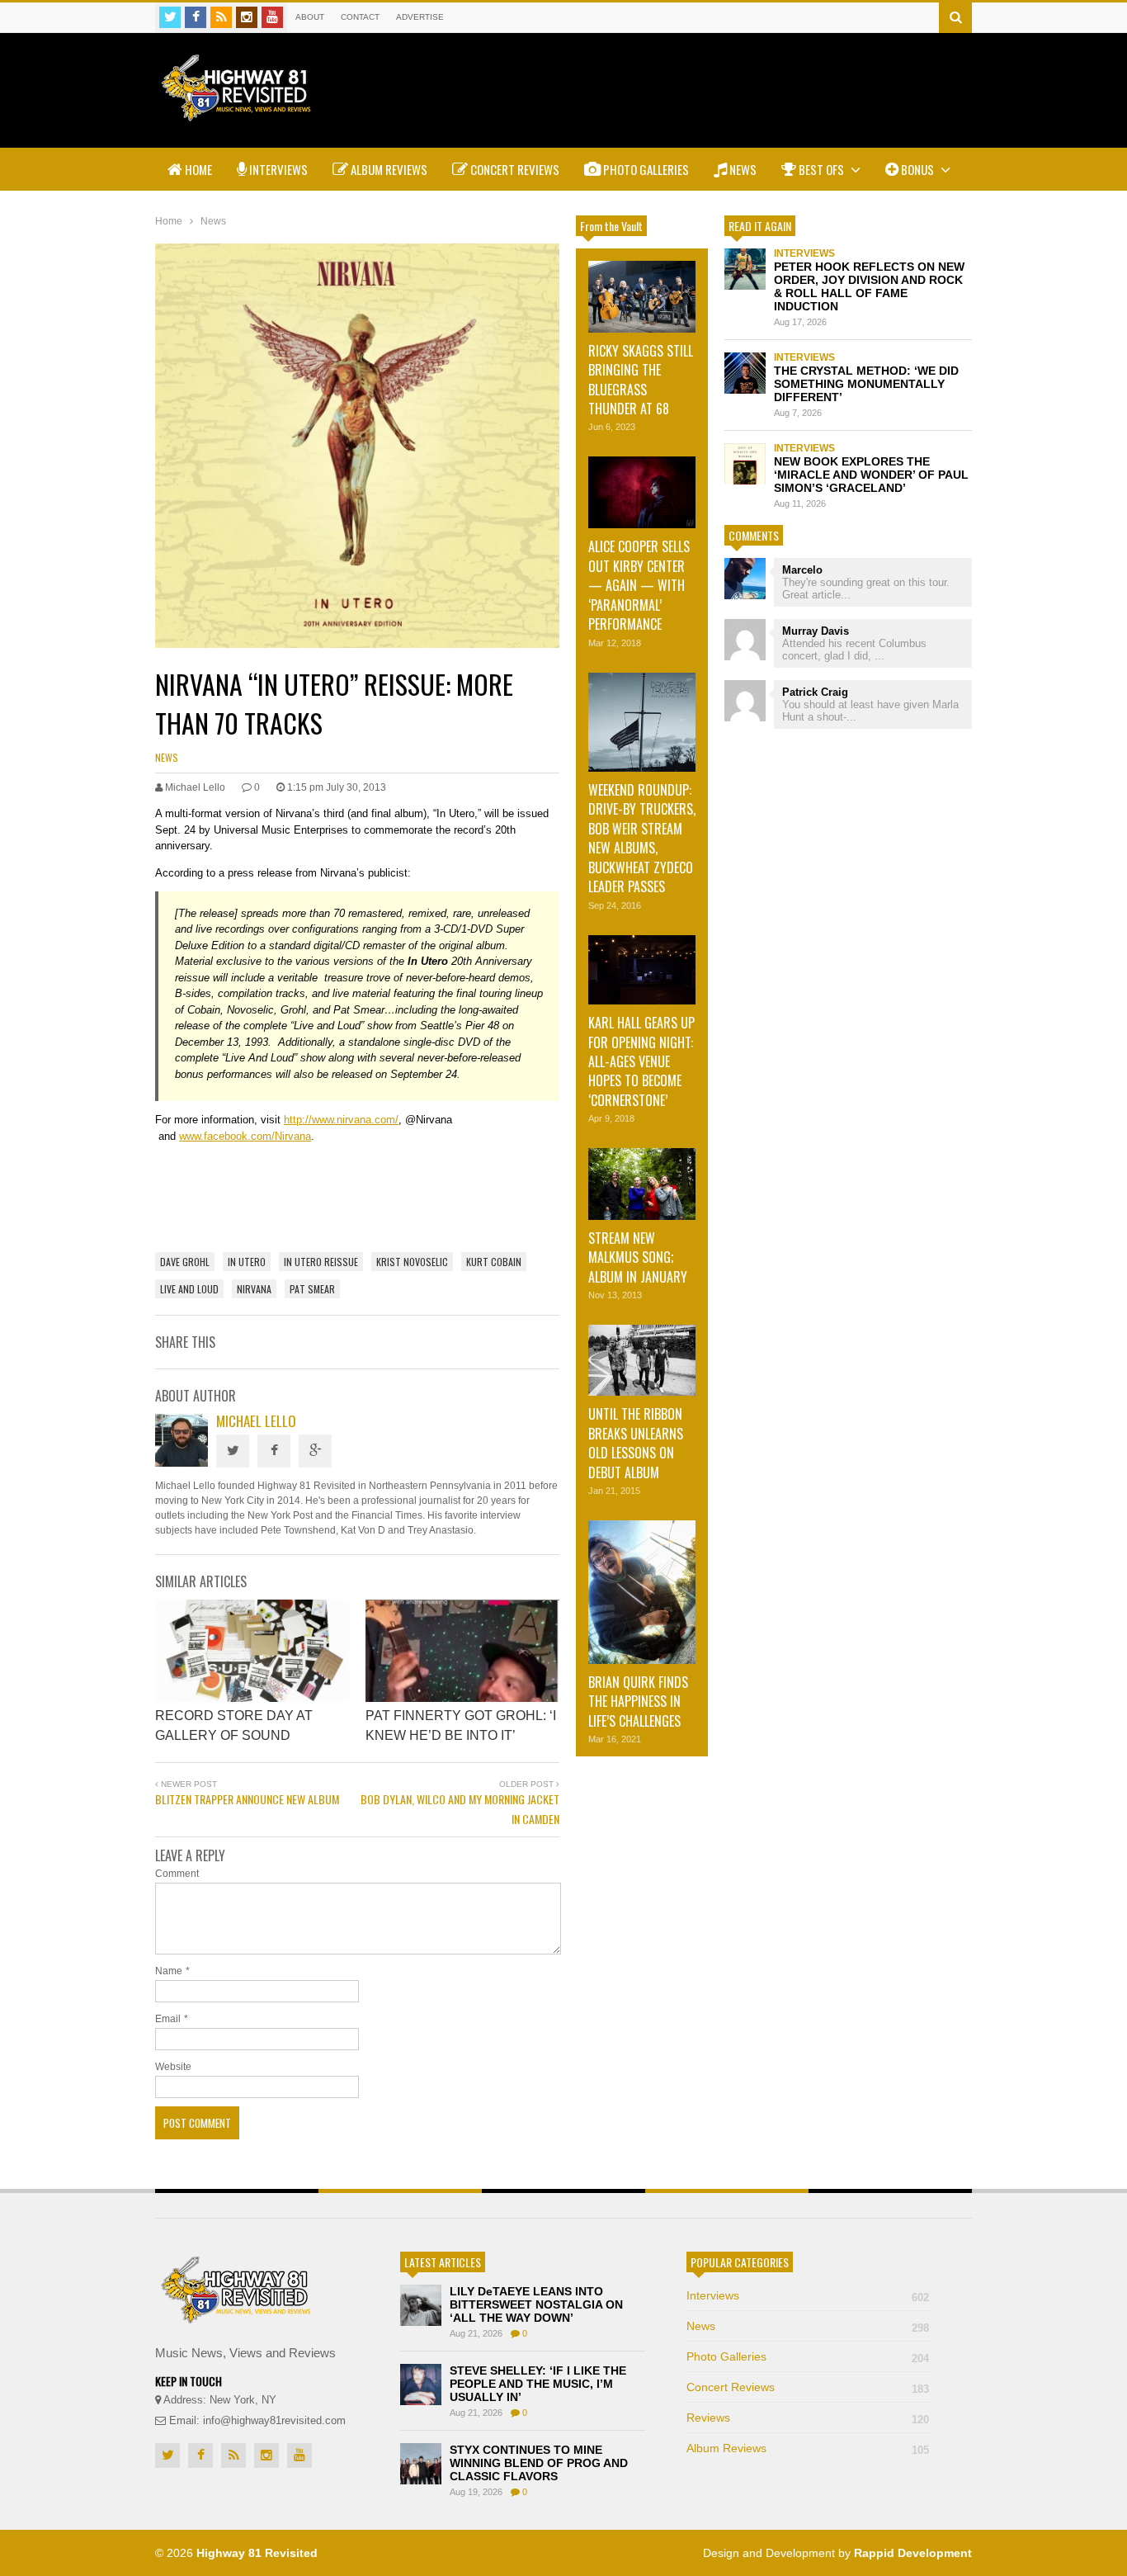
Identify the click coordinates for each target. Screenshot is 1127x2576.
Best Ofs (821, 169)
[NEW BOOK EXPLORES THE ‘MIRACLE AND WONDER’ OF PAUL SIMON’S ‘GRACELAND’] (745, 464)
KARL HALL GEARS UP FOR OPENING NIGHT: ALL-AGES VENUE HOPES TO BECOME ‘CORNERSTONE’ (641, 1061)
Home (197, 169)
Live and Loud (189, 1289)
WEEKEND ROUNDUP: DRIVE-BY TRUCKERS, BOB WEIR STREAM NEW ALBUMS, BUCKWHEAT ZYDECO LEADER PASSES (642, 838)
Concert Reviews (514, 169)
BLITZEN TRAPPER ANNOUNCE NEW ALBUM (247, 1799)
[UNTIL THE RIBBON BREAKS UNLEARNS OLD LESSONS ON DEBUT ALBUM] (642, 1360)
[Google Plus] (315, 1451)
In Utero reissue (321, 1262)
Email (168, 2019)
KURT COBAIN (494, 1262)
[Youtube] (272, 17)
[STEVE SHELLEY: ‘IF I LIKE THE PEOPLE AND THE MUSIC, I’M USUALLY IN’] (421, 2385)
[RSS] (221, 17)
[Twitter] (170, 17)
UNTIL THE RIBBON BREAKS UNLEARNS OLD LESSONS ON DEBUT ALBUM (636, 1443)
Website (173, 2067)
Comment (177, 1874)
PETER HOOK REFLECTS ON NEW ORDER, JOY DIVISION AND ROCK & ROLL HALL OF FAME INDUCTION (869, 286)
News (742, 169)
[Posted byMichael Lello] (182, 1462)
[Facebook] (196, 17)
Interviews (277, 169)
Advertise (420, 17)
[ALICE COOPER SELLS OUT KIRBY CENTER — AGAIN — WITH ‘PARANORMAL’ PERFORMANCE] (642, 492)
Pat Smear (312, 1289)
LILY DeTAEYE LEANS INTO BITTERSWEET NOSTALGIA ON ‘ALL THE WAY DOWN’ (536, 2304)
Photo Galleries (645, 169)
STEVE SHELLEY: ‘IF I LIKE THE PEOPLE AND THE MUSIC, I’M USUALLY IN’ (538, 2384)
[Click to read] (252, 1651)
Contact (360, 17)
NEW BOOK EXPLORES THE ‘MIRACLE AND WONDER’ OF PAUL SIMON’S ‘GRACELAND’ (871, 475)
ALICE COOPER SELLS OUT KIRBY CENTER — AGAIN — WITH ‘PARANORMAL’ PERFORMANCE (639, 585)
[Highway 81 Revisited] (236, 113)
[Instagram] (247, 17)
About (310, 17)
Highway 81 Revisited (257, 2553)
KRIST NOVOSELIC (412, 1262)
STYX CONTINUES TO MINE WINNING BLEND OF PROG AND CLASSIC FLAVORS (539, 2463)
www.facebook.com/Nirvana (245, 1136)
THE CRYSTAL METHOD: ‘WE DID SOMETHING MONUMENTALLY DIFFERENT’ (866, 384)
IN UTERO (247, 1262)
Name (169, 1971)
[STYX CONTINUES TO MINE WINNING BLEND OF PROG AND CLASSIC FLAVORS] (421, 2464)
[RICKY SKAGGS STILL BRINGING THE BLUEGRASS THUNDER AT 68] (642, 297)
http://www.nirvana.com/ (341, 1120)
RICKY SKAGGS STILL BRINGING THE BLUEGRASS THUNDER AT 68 (641, 380)
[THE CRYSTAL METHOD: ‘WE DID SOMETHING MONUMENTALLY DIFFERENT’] (745, 373)
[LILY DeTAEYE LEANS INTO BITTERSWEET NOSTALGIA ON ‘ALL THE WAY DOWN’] (421, 2305)
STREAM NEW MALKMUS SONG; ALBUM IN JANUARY (638, 1257)
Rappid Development (913, 2553)
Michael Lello (256, 1421)
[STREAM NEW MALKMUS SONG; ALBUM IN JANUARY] (642, 1184)
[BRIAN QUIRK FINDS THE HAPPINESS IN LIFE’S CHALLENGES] (642, 1592)
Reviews (808, 2418)
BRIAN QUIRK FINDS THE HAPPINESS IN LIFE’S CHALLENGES (638, 1702)
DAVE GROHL (185, 1262)
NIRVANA (254, 1289)
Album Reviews (388, 169)
